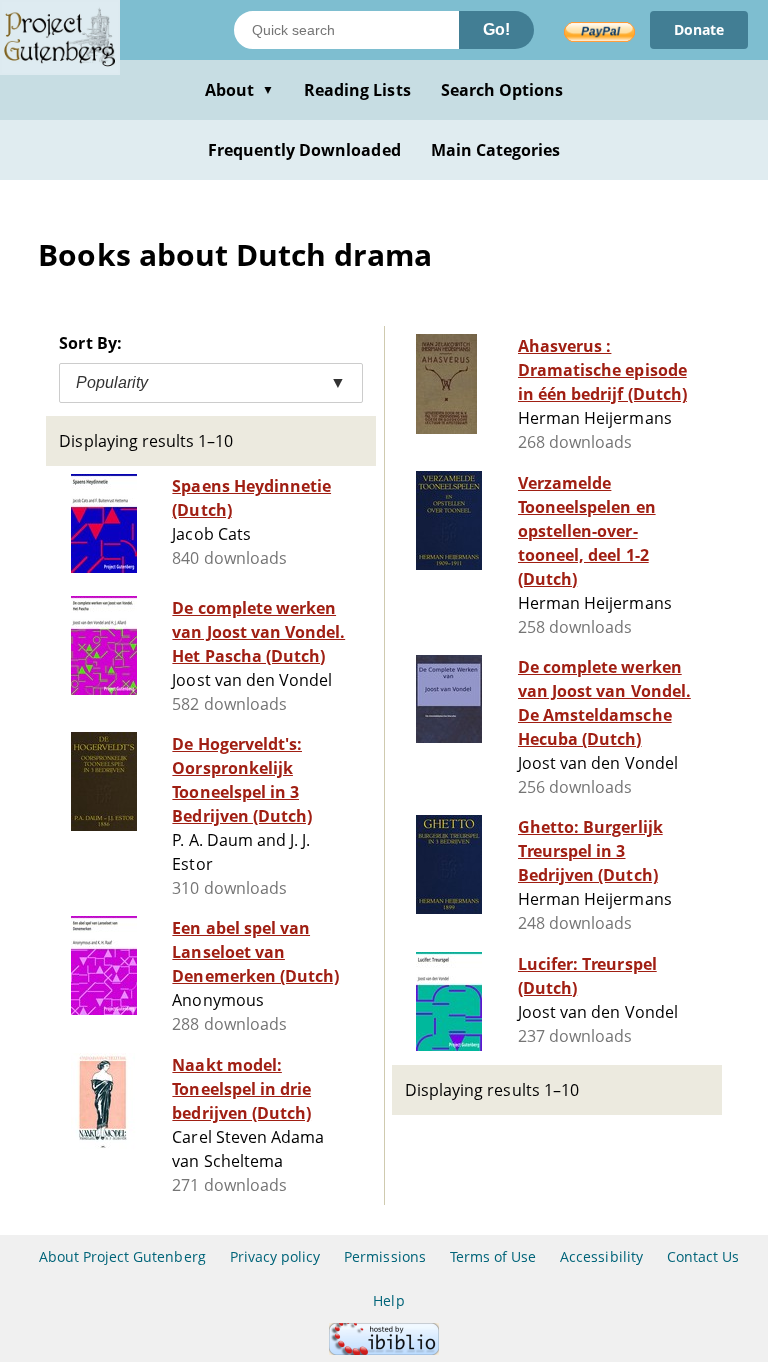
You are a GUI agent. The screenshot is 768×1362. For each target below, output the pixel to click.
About (239, 90)
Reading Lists (357, 90)
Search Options (502, 90)
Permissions (384, 1256)
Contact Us (703, 1256)
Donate (699, 29)
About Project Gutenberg (122, 1256)
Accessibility (601, 1256)
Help (388, 1300)
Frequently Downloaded (304, 150)
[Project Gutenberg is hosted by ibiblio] (384, 1349)
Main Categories (496, 150)
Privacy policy (275, 1256)
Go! (496, 29)
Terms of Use (493, 1256)
